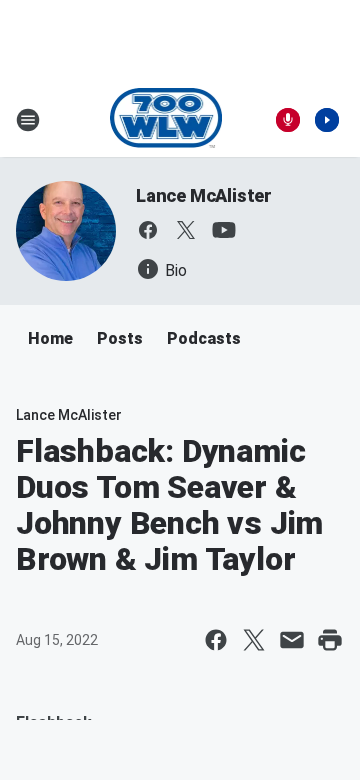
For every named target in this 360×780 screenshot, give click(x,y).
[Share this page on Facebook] (216, 640)
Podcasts (204, 338)
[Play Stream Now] (327, 120)
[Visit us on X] (186, 230)
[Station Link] (166, 120)
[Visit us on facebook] (148, 230)
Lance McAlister (204, 195)
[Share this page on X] (254, 640)
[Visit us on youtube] (224, 230)
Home (50, 338)
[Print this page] (330, 640)
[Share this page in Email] (292, 640)
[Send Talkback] (288, 120)
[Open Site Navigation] (28, 120)
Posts (120, 338)
